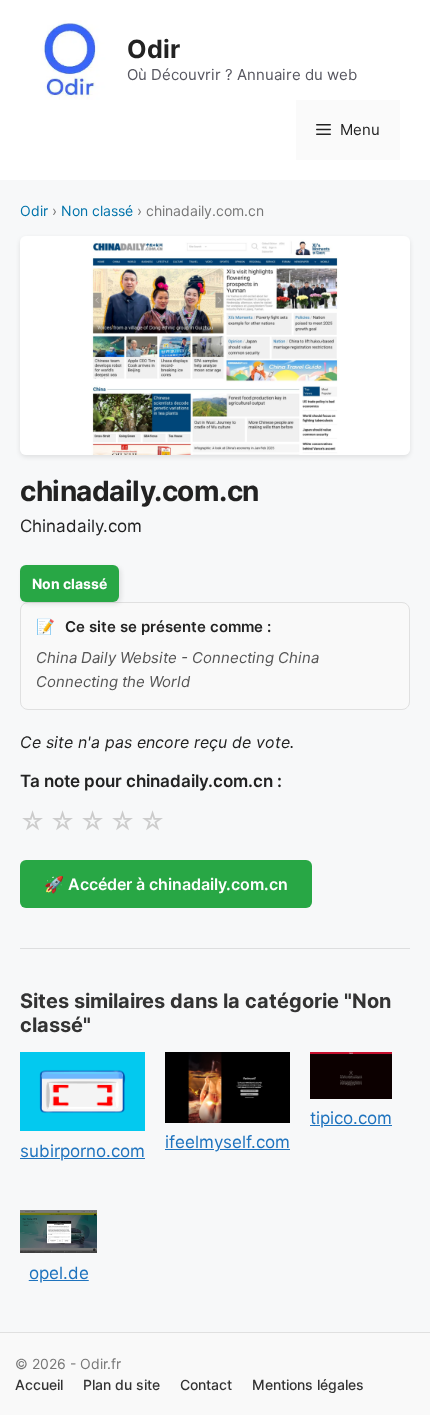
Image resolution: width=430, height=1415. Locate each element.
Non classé (97, 210)
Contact (206, 1384)
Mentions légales (308, 1384)
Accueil (39, 1384)
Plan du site (121, 1384)
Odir (153, 49)
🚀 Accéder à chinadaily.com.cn (166, 884)
